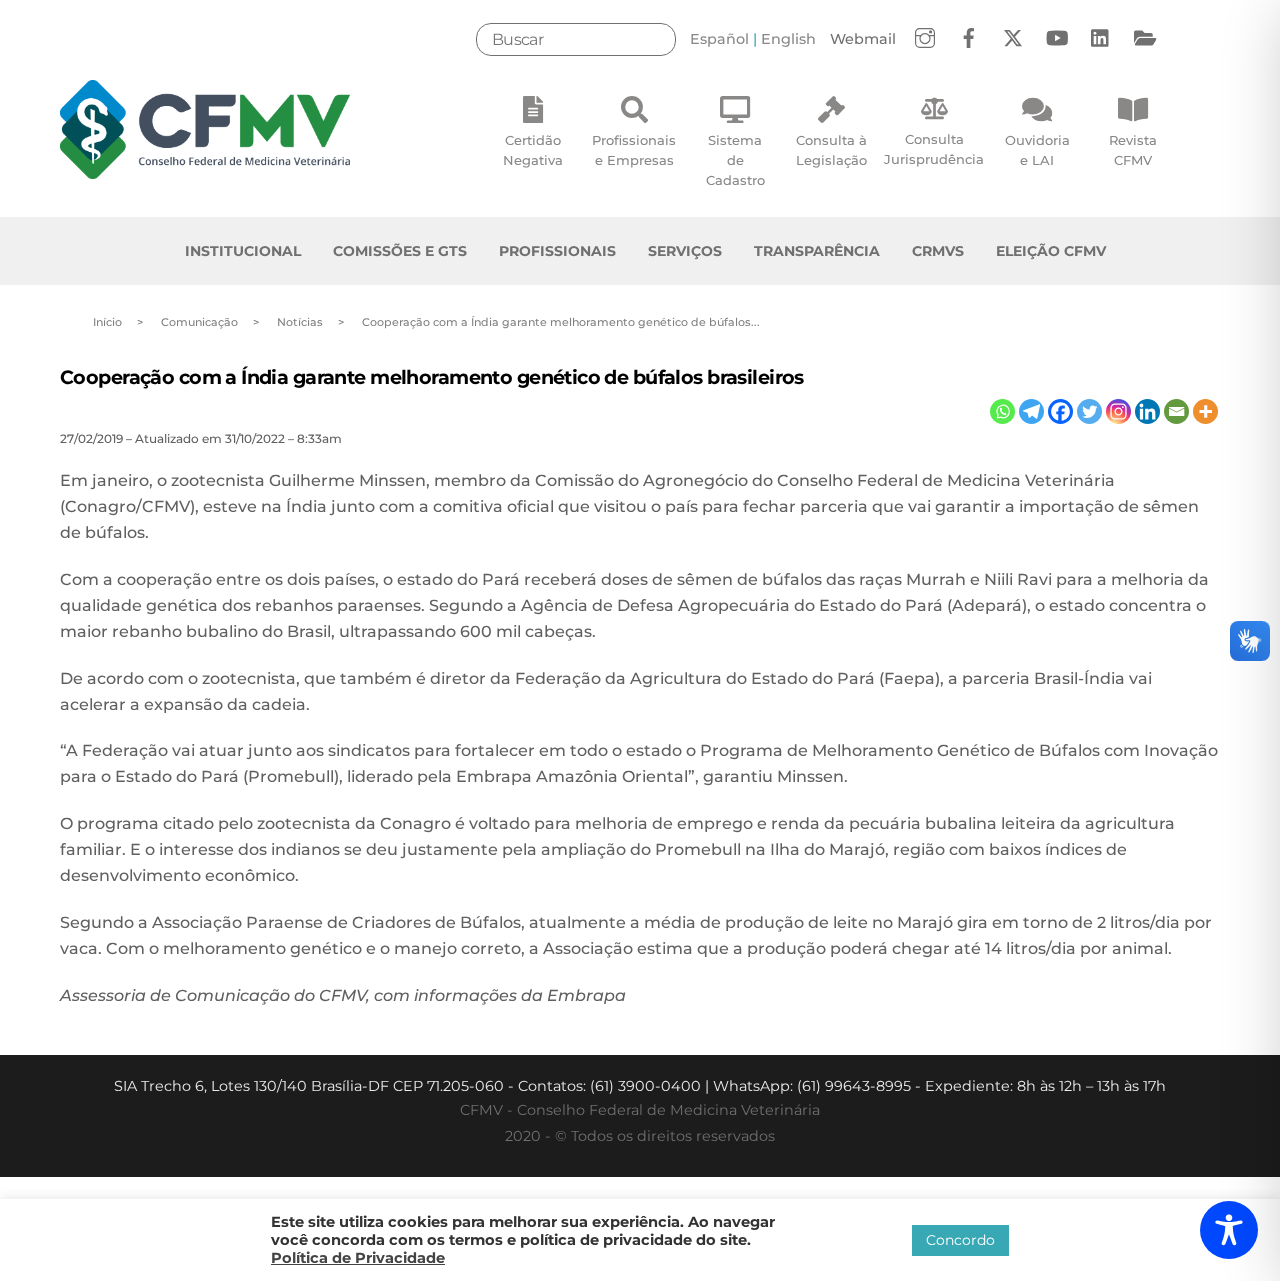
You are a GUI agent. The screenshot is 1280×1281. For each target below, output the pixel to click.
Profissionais (557, 251)
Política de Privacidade (358, 1258)
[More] (1205, 411)
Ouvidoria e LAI (1037, 150)
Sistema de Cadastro (735, 160)
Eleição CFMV (1051, 251)
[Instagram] (1118, 411)
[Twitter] (1089, 411)
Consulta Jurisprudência (934, 149)
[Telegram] (1031, 411)
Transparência (817, 251)
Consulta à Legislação (831, 150)
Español (719, 39)
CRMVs (938, 251)
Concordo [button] (960, 1240)
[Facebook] (1060, 411)
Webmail (863, 39)
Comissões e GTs (400, 251)
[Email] (1176, 411)
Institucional (243, 251)
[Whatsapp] (1002, 411)
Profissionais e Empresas (634, 150)
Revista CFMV (1133, 150)
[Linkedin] (1147, 411)
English (788, 39)
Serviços (685, 251)
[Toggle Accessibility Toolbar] (1229, 1230)
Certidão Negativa (533, 150)
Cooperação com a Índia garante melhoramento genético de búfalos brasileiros (432, 377)
